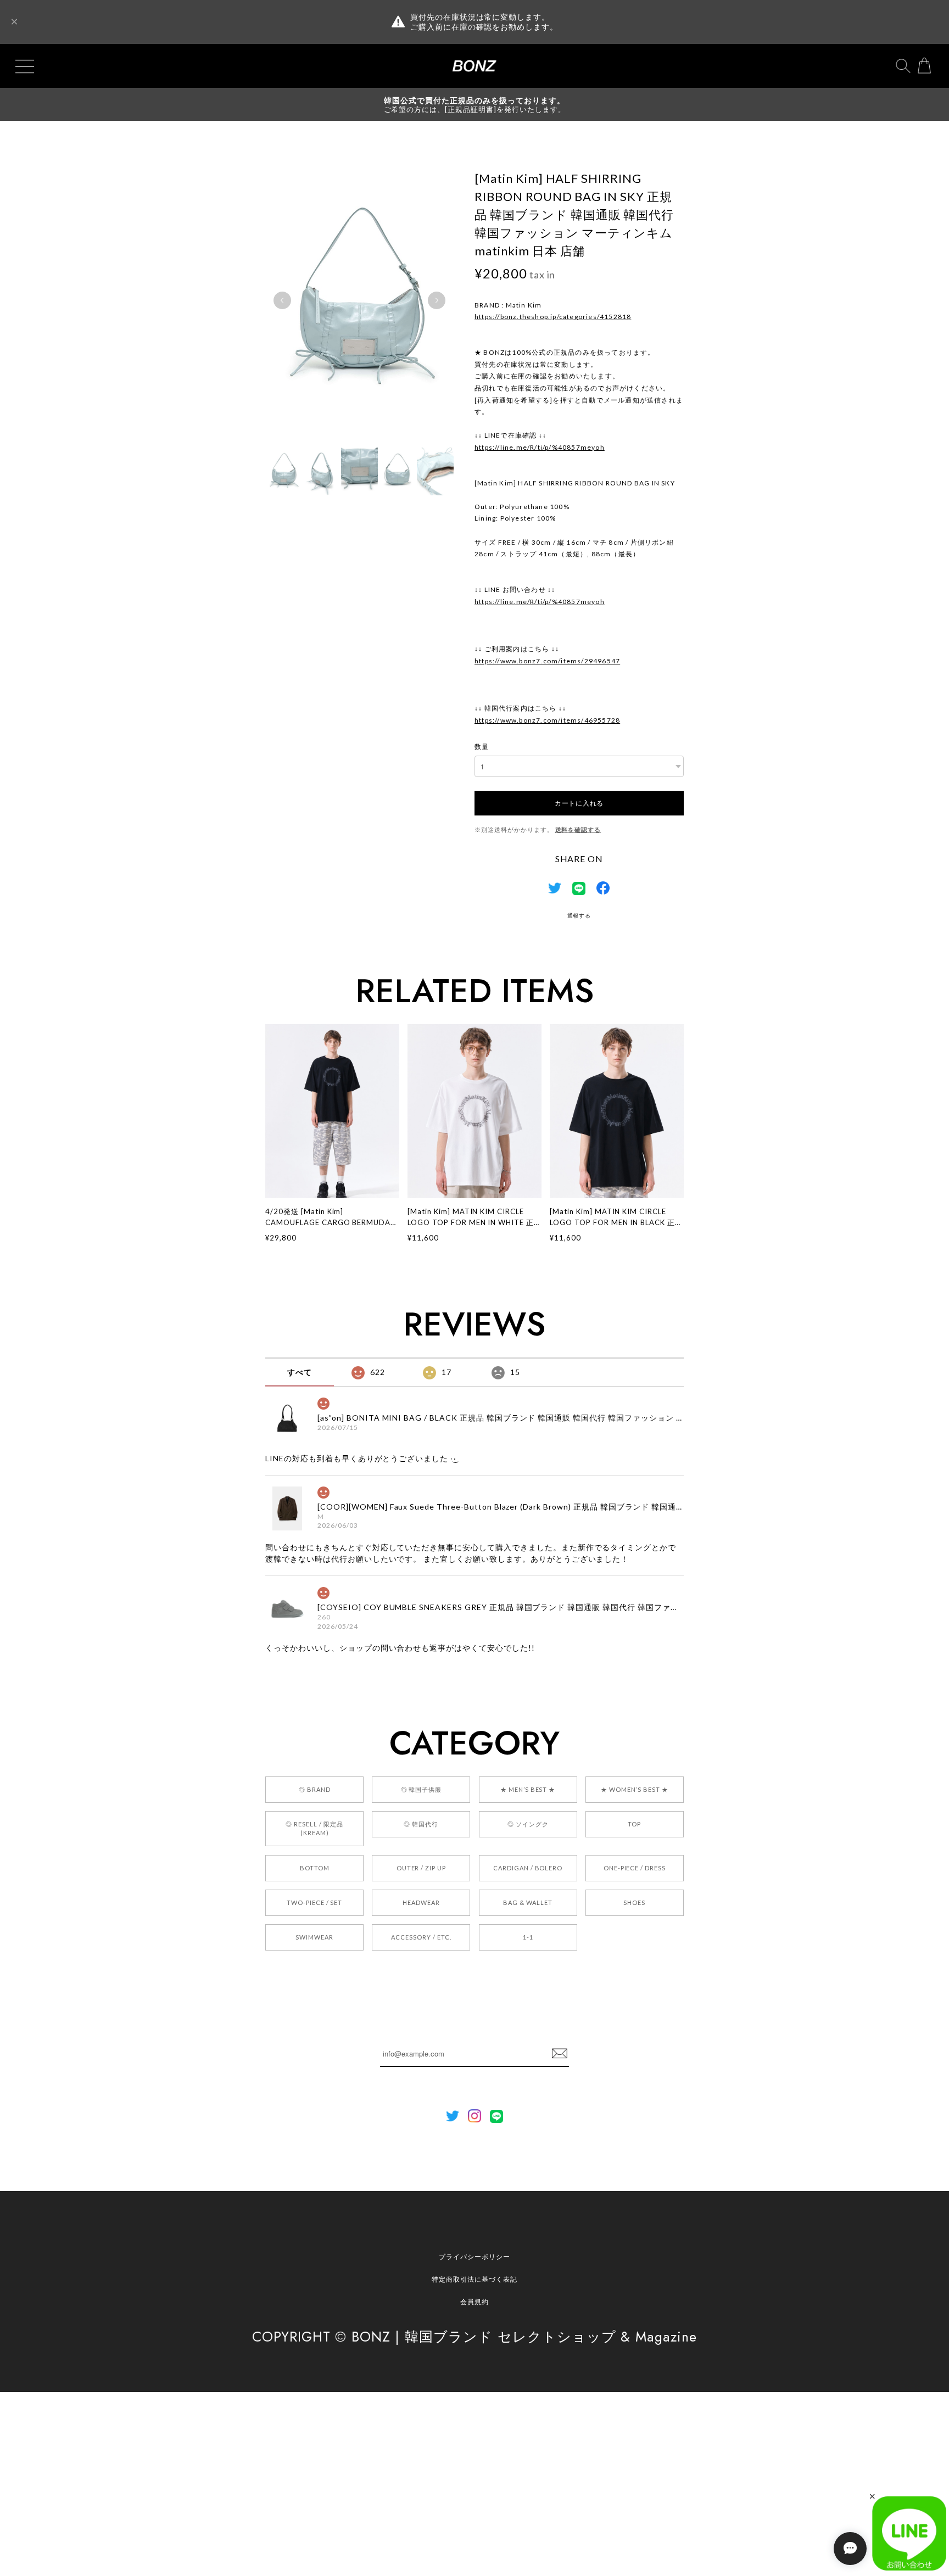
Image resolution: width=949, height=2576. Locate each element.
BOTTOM (315, 1868)
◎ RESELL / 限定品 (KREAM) (314, 1828)
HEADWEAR (421, 1902)
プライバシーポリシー (474, 2257)
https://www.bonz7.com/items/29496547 (547, 661)
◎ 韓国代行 (421, 1824)
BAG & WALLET (528, 1902)
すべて (300, 1372)
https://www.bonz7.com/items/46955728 (547, 720)
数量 (482, 747)
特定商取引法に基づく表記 (474, 2279)
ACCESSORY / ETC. (421, 1937)
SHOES (634, 1902)
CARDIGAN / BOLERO (528, 1868)
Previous (282, 300)
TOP (634, 1824)
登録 (560, 2054)
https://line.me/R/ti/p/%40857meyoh (540, 447)
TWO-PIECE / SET (314, 1902)
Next (437, 300)
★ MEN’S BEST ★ (528, 1789)
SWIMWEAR (314, 1937)
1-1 (528, 1937)
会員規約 (474, 2302)
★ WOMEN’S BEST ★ (634, 1789)
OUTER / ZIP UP (421, 1868)
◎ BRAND (315, 1789)
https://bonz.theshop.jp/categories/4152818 (553, 317)
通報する (579, 915)
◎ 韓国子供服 (422, 1789)
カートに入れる (579, 803)
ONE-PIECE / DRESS (635, 1868)
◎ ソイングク (528, 1824)
